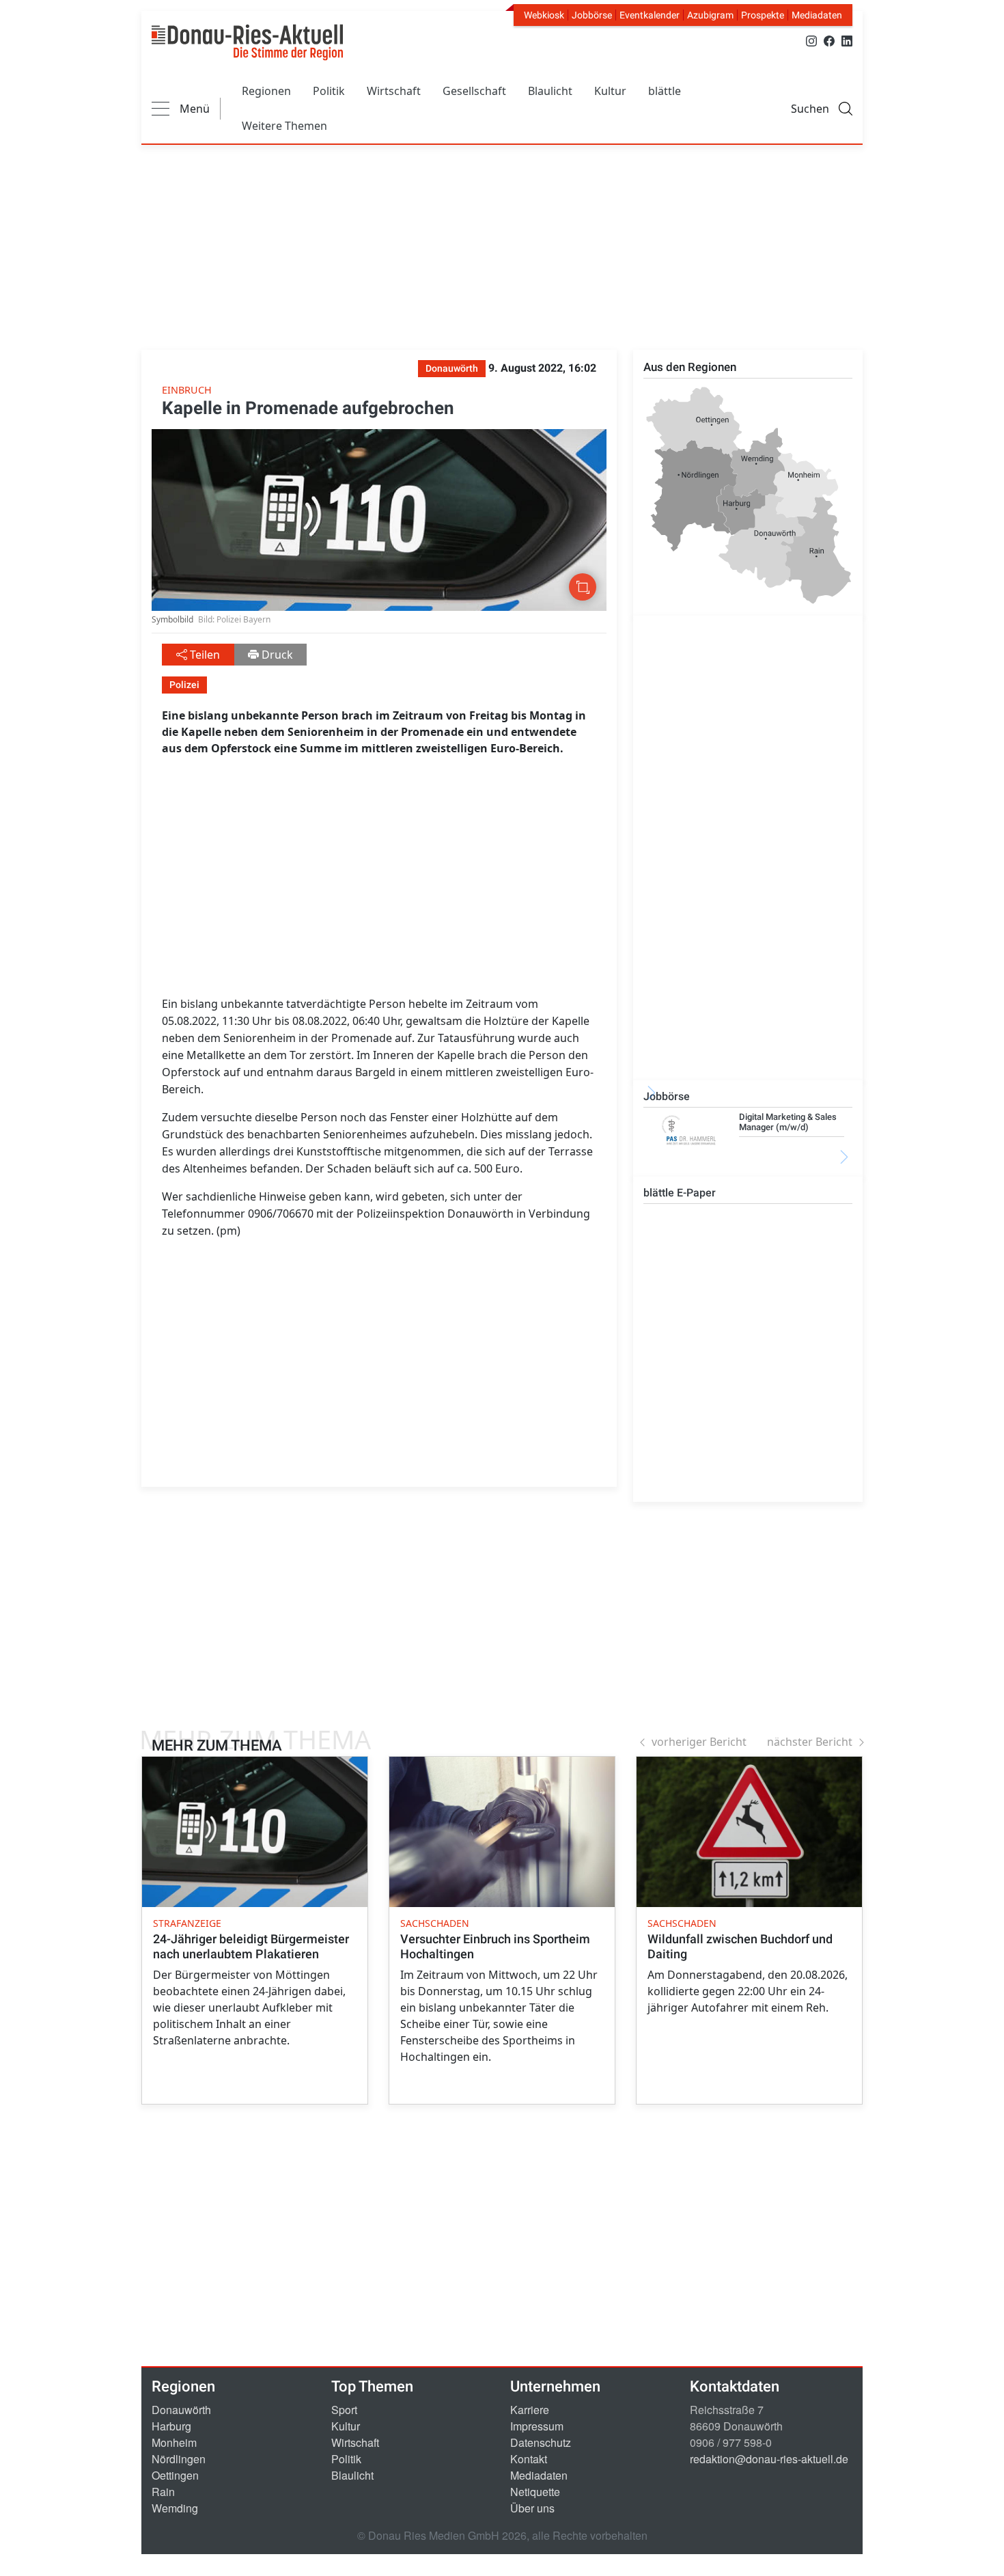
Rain (163, 2492)
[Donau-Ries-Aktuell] (247, 42)
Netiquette (535, 2492)
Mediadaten (817, 15)
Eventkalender (650, 15)
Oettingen (175, 2475)
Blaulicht (550, 91)
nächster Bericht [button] (810, 1742)
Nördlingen (179, 2459)
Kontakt (529, 2459)
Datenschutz (541, 2442)
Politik (329, 91)
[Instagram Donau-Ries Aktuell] (811, 40)
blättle (665, 91)
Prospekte (763, 15)
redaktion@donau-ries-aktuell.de (769, 2459)
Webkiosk (544, 15)
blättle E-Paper (680, 1193)
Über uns (532, 2508)
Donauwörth (181, 2410)
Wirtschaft (394, 91)
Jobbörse (592, 15)
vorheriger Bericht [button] (699, 1742)
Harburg (171, 2426)
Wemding (175, 2508)
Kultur (610, 91)
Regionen (266, 91)
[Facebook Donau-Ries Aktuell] (829, 40)
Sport (344, 2410)
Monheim (174, 2442)
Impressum (537, 2426)
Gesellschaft (474, 91)
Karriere (530, 2410)
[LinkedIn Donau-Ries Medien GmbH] (847, 40)
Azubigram (710, 15)
